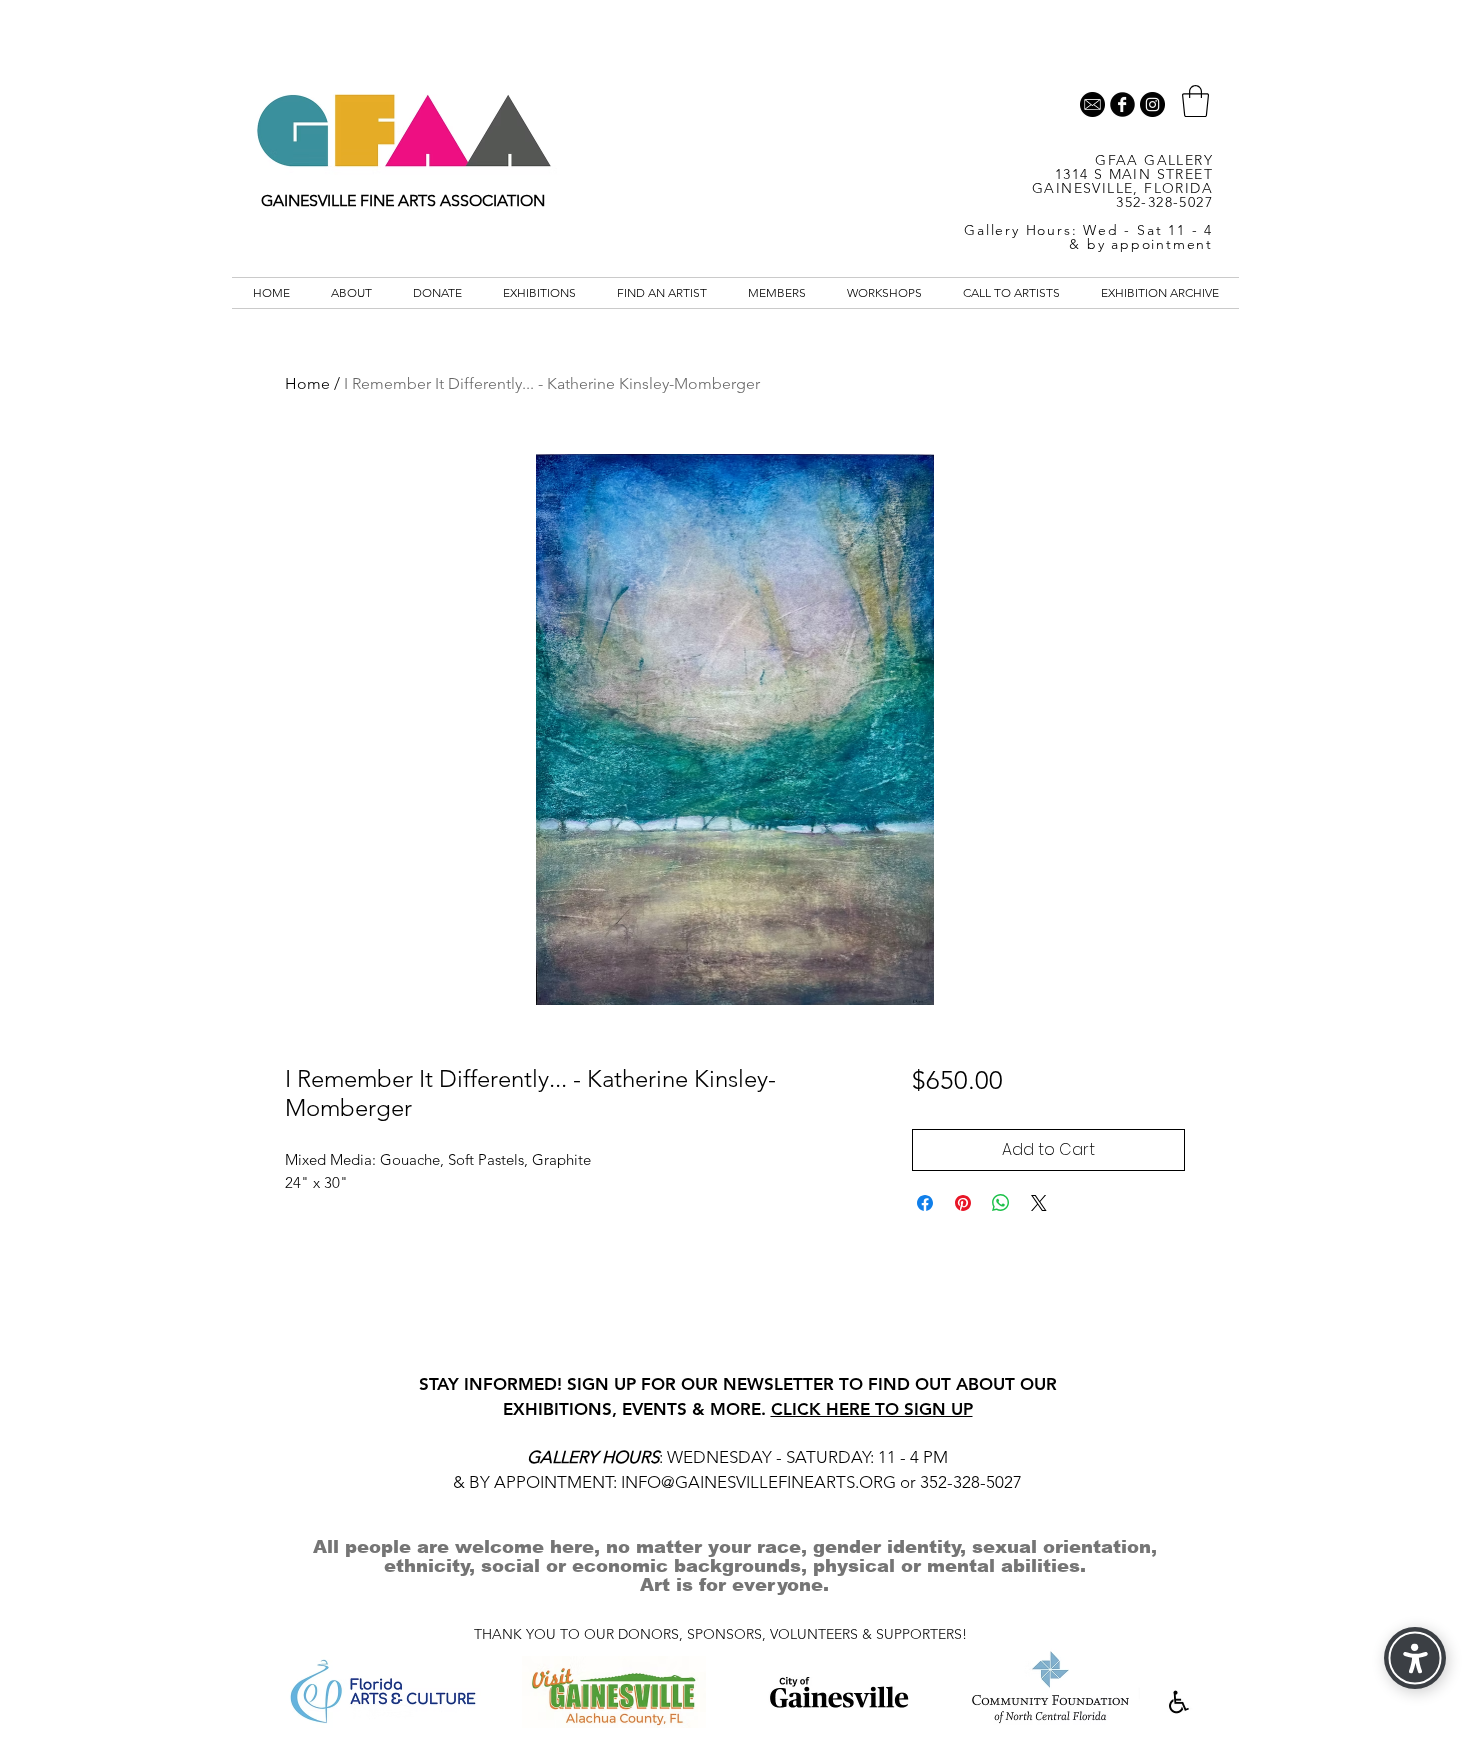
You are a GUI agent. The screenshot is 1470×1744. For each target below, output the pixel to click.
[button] (1195, 101)
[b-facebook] (1122, 104)
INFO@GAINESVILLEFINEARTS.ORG (758, 1482)
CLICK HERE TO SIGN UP (872, 1409)
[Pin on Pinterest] (963, 1203)
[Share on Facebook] (925, 1203)
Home (307, 383)
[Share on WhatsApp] (1001, 1203)
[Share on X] (1039, 1203)
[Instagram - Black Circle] (1152, 104)
